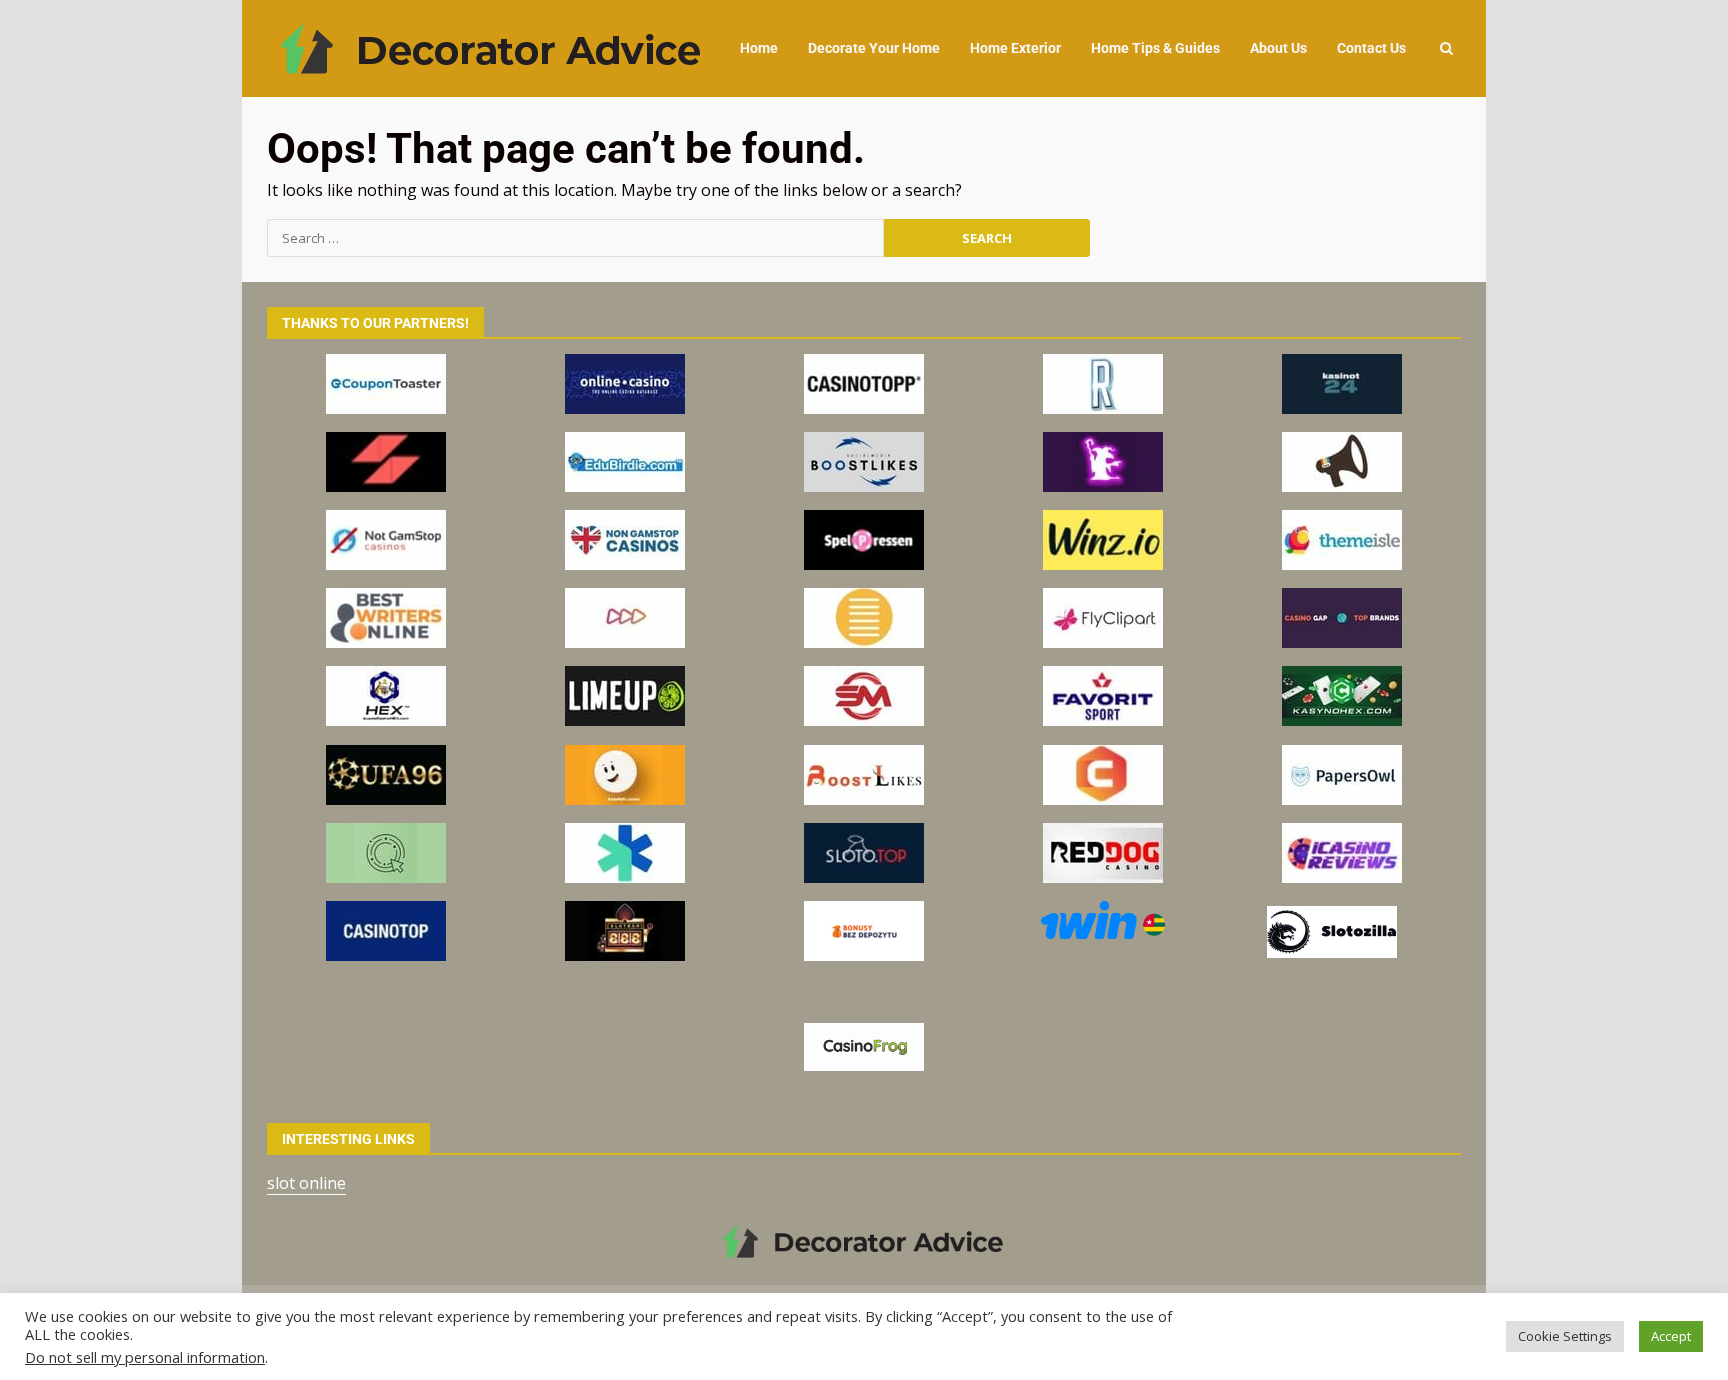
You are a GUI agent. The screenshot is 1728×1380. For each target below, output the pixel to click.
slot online (306, 1183)
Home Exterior (1015, 48)
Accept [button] (1671, 1336)
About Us (1278, 48)
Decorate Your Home (874, 48)
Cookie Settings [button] (1565, 1336)
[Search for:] (575, 238)
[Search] (1446, 48)
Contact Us (1371, 48)
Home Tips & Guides (1155, 48)
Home (759, 48)
